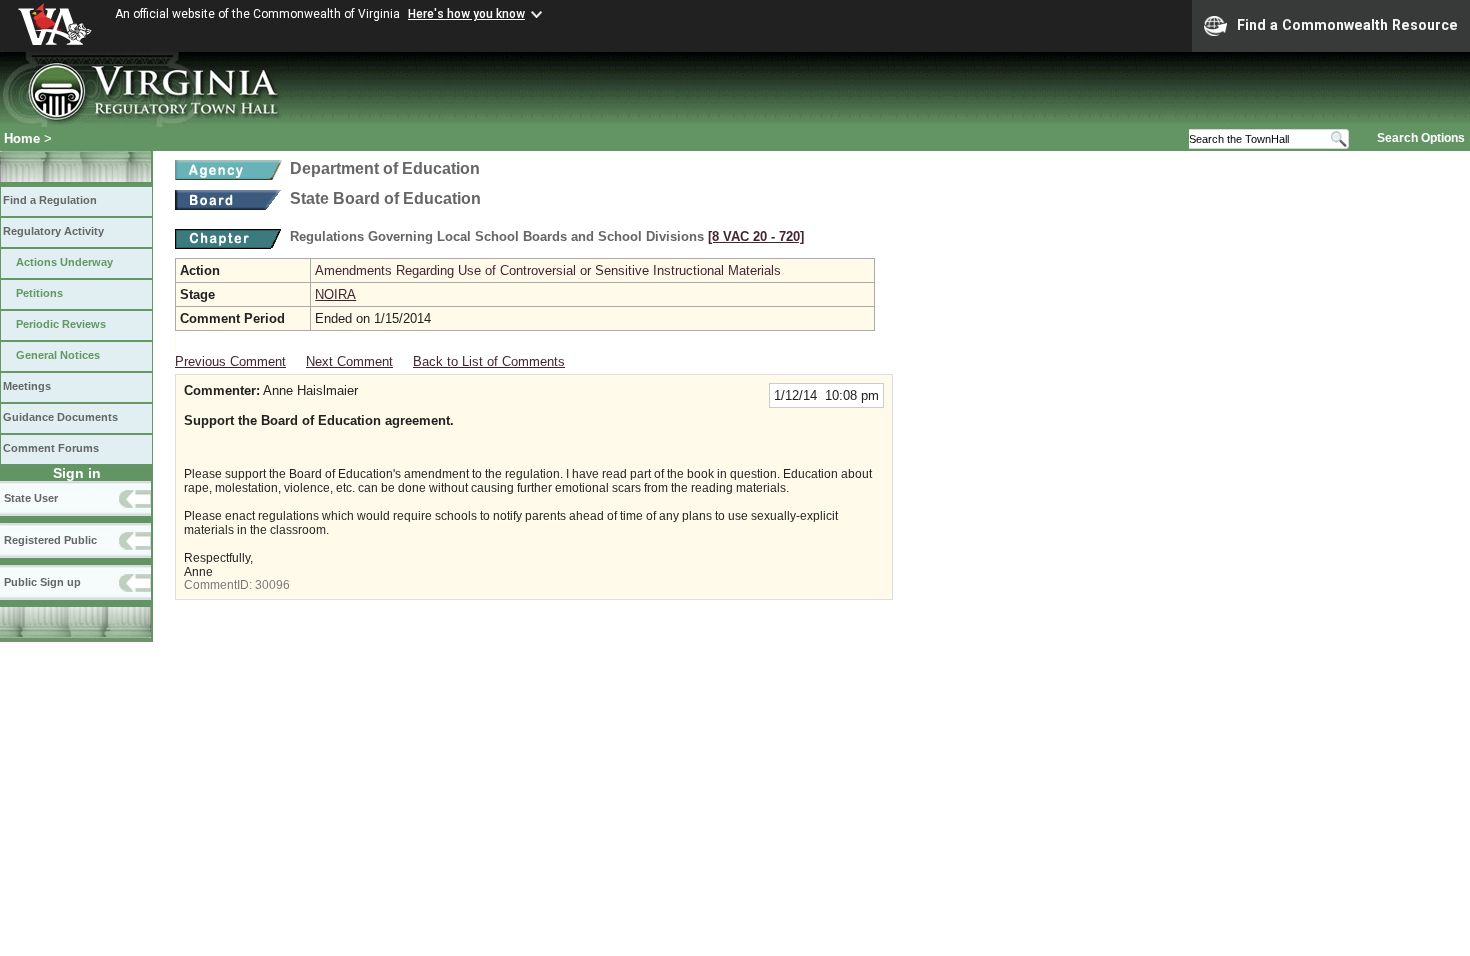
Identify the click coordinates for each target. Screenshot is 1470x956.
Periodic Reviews (61, 324)
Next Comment (349, 361)
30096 (272, 585)
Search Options (1421, 138)
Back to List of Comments (489, 361)
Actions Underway (64, 262)
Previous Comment (230, 361)
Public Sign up (42, 582)
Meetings (27, 386)
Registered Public (50, 540)
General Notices (58, 355)
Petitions (39, 293)
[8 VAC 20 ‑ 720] (756, 236)
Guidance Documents (60, 417)
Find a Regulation (50, 200)
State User (31, 498)
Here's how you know (466, 14)
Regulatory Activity (53, 231)
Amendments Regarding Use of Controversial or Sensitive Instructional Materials (548, 270)
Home (22, 138)
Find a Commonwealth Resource (1347, 25)
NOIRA (335, 294)
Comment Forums (51, 448)
